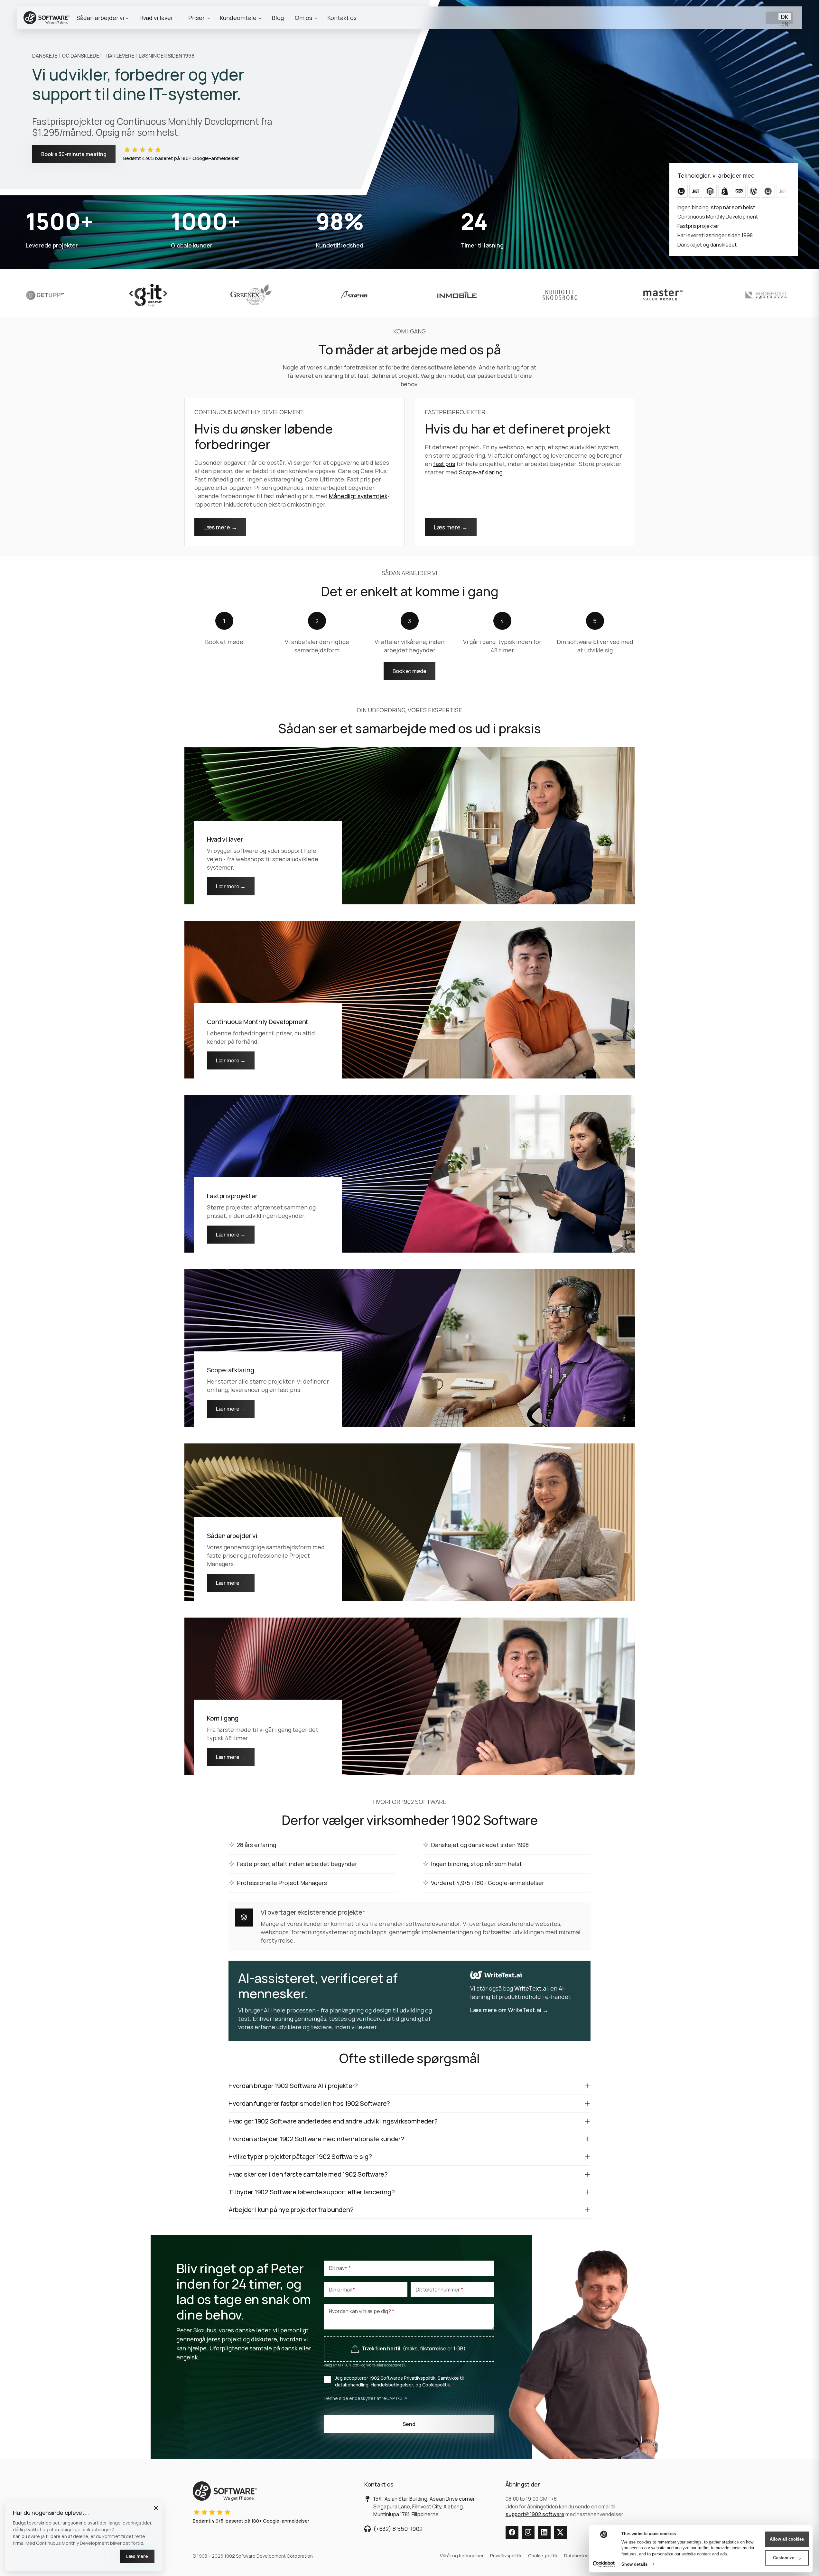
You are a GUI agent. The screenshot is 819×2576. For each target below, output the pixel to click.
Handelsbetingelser (392, 2385)
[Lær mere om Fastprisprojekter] (410, 1173)
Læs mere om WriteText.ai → (509, 2010)
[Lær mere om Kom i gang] (410, 1695)
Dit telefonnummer (438, 2290)
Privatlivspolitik (420, 2378)
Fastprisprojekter (232, 1196)
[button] (156, 2508)
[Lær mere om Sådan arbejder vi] (410, 1521)
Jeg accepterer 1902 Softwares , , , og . (399, 2381)
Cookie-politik (543, 2556)
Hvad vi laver (225, 839)
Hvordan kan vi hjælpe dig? (360, 2311)
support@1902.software (535, 2514)
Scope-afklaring (481, 472)
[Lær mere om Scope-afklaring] (410, 1347)
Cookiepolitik (436, 2385)
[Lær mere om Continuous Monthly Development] (410, 999)
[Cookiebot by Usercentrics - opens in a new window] (604, 2564)
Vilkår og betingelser (462, 2556)
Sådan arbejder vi (232, 1536)
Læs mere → (220, 527)
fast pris (444, 464)
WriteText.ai (531, 1988)
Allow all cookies (787, 2539)
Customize (784, 2558)
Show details (634, 2564)
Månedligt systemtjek (358, 496)
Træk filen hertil (381, 2348)
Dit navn (339, 2268)
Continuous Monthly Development (258, 1022)
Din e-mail (341, 2290)
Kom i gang (223, 1718)
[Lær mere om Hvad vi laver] (410, 825)
